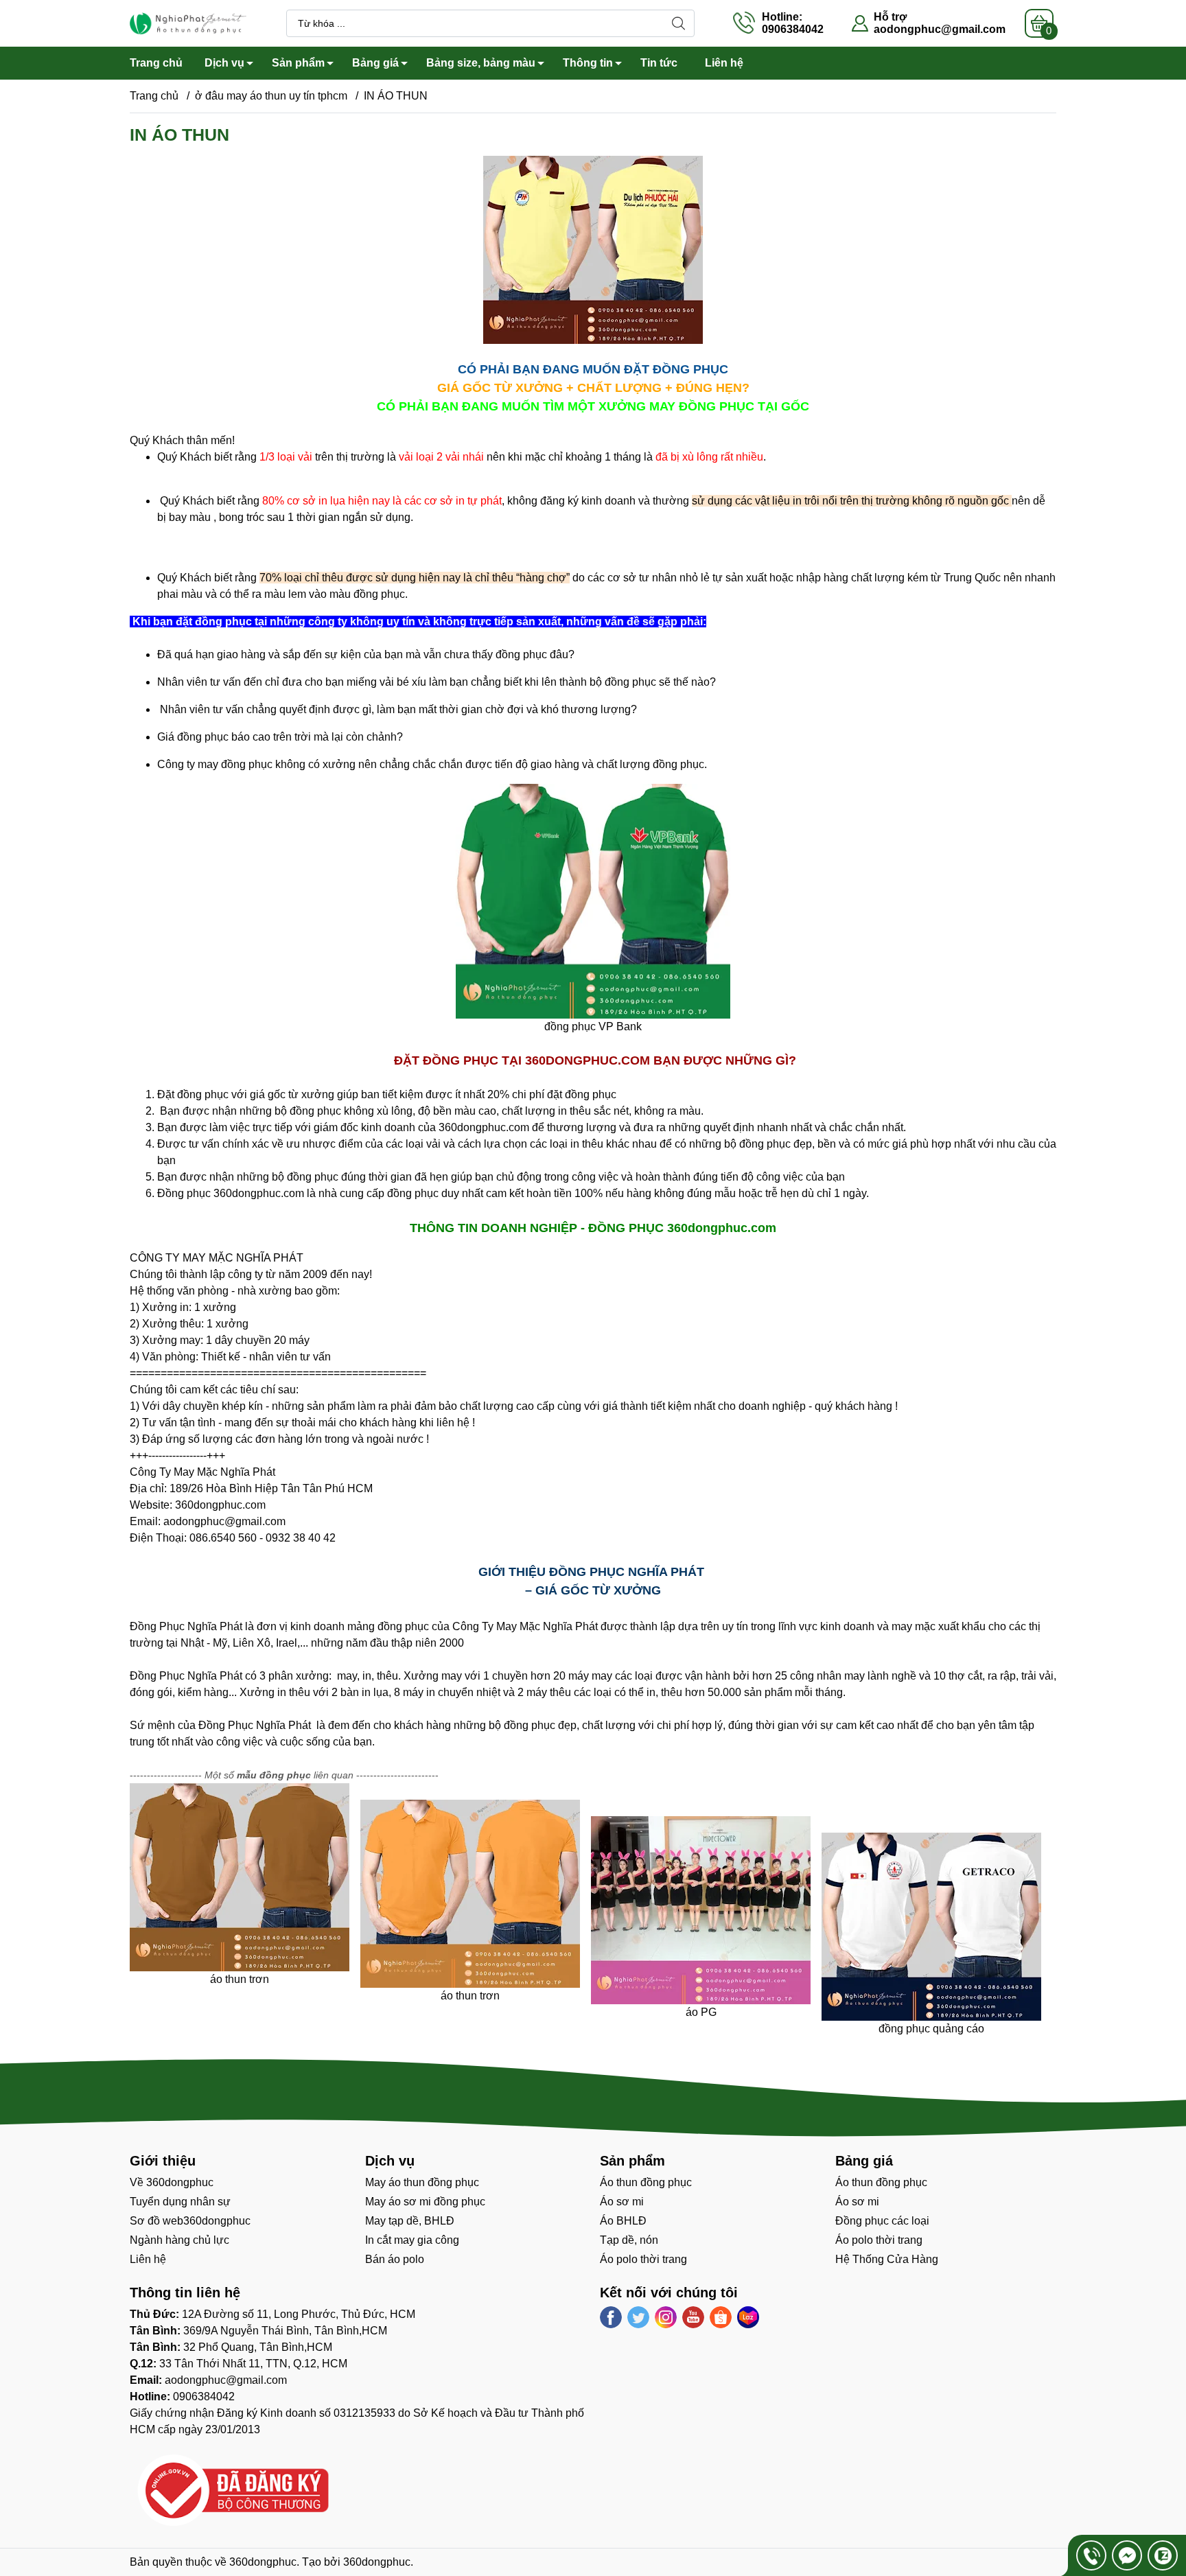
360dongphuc (263, 2562)
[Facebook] (611, 2317)
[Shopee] (721, 2317)
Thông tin (588, 63)
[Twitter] (638, 2317)
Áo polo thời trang (643, 2259)
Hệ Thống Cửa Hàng (887, 2259)
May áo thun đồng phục (422, 2182)
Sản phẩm (298, 63)
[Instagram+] (666, 2317)
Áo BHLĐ (623, 2221)
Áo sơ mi (622, 2202)
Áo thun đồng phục (646, 2182)
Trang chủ (156, 63)
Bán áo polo (395, 2259)
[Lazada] (748, 2317)
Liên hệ (724, 63)
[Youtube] (693, 2317)
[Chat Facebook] (1127, 2555)
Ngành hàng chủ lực (179, 2240)
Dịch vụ (224, 63)
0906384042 (204, 2397)
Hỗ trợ (890, 17)
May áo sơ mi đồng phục (425, 2202)
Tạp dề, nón (629, 2240)
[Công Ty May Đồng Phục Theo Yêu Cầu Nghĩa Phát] (188, 22)
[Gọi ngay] (1091, 2555)
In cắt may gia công (412, 2240)
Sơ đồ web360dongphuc (190, 2221)
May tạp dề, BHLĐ (410, 2221)
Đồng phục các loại (882, 2221)
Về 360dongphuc (172, 2182)
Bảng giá (375, 63)
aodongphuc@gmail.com (940, 29)
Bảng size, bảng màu (481, 63)
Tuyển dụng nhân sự (180, 2202)
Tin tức (659, 63)
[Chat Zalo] (1163, 2555)
